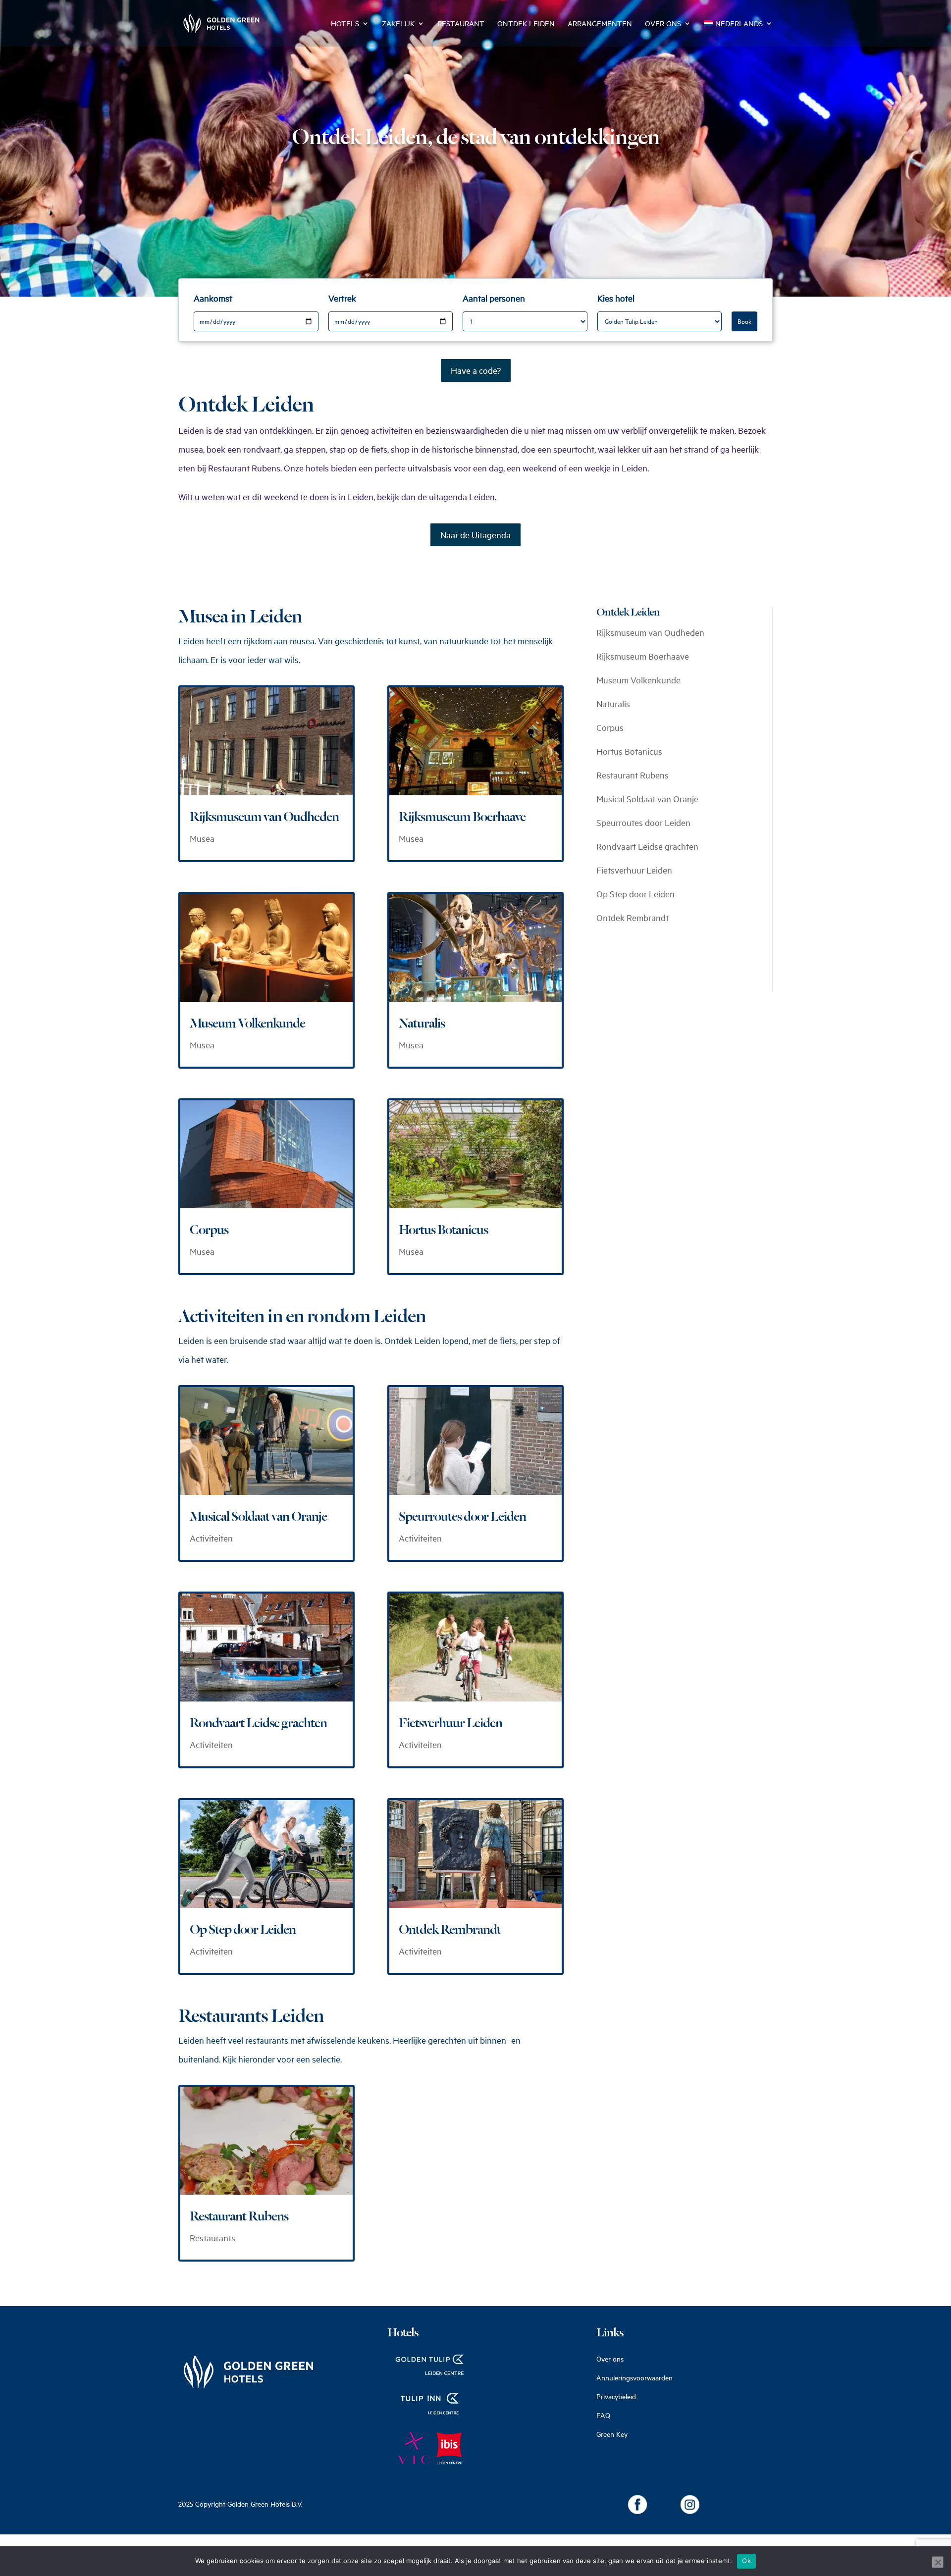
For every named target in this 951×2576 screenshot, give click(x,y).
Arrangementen (600, 24)
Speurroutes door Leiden (462, 1517)
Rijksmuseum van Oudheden (264, 817)
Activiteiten (211, 1538)
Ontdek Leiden (526, 24)
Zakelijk (398, 24)
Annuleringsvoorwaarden (634, 2378)
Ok (746, 2561)
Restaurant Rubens (239, 2216)
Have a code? (476, 370)
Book (744, 321)
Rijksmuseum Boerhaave (462, 817)
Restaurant (461, 24)
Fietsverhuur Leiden (450, 1723)
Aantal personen (494, 298)
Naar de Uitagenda (475, 535)
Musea (202, 838)
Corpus (209, 1230)
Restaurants (212, 2238)
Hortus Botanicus (443, 1230)
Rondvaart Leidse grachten (258, 1723)
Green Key (612, 2434)
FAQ (603, 2415)
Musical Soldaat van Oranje (258, 1517)
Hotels (345, 24)
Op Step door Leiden (243, 1930)
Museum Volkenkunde (247, 1024)
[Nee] (938, 2562)
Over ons (663, 24)
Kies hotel (616, 298)
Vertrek (342, 298)
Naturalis (422, 1024)
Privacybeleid (616, 2396)
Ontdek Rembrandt (450, 1930)
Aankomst (213, 298)
